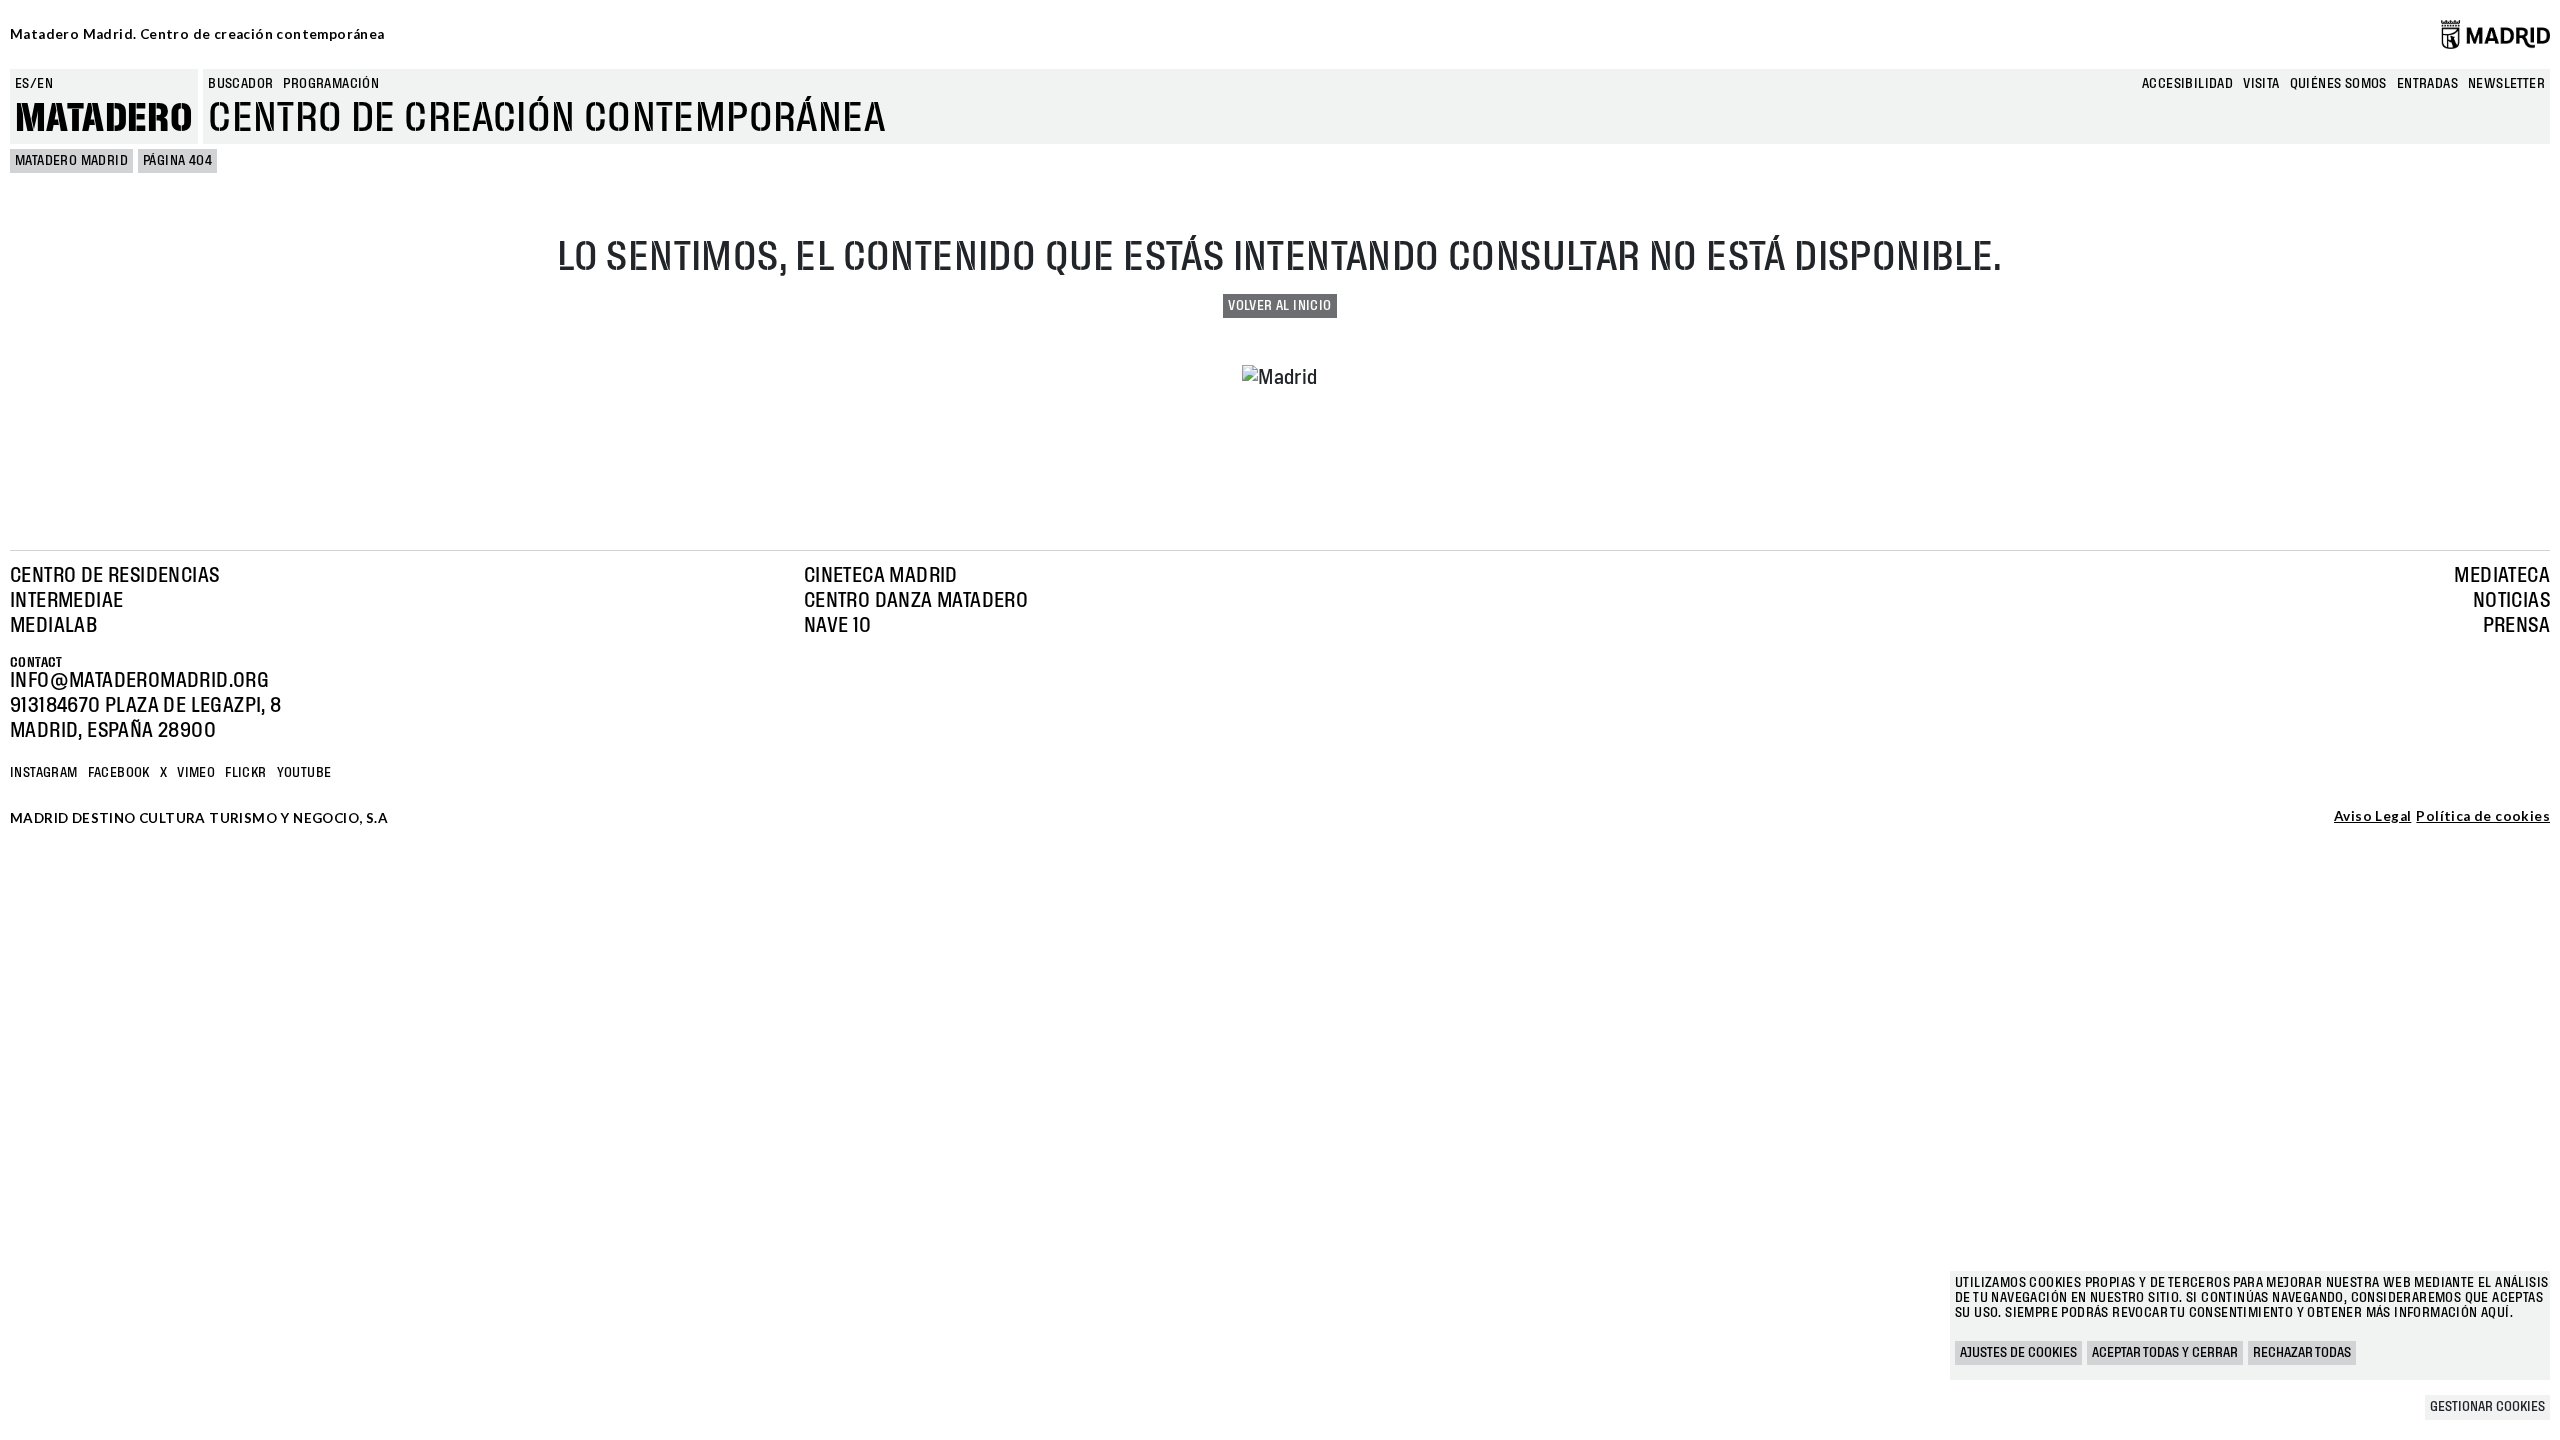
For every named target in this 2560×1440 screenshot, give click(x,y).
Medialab (53, 626)
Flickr (245, 773)
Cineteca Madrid (881, 576)
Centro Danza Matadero (916, 601)
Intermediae (66, 601)
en (45, 84)
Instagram (44, 773)
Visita (2261, 84)
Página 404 (177, 161)
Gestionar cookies (2487, 1407)
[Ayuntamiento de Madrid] (2495, 34)
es (22, 84)
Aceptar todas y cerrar (2165, 1353)
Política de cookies (2483, 817)
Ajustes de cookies (2018, 1353)
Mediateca (2502, 576)
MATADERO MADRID (71, 161)
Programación (331, 84)
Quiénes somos (2338, 84)
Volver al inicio (1279, 306)
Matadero (104, 119)
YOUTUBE (304, 773)
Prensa (2516, 626)
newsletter (2506, 84)
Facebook (119, 773)
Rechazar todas (2302, 1353)
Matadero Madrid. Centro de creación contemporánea (197, 34)
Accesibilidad (2187, 84)
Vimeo (196, 773)
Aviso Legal (2372, 817)
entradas (2427, 84)
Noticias (2511, 601)
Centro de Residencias (114, 576)
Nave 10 (838, 626)
